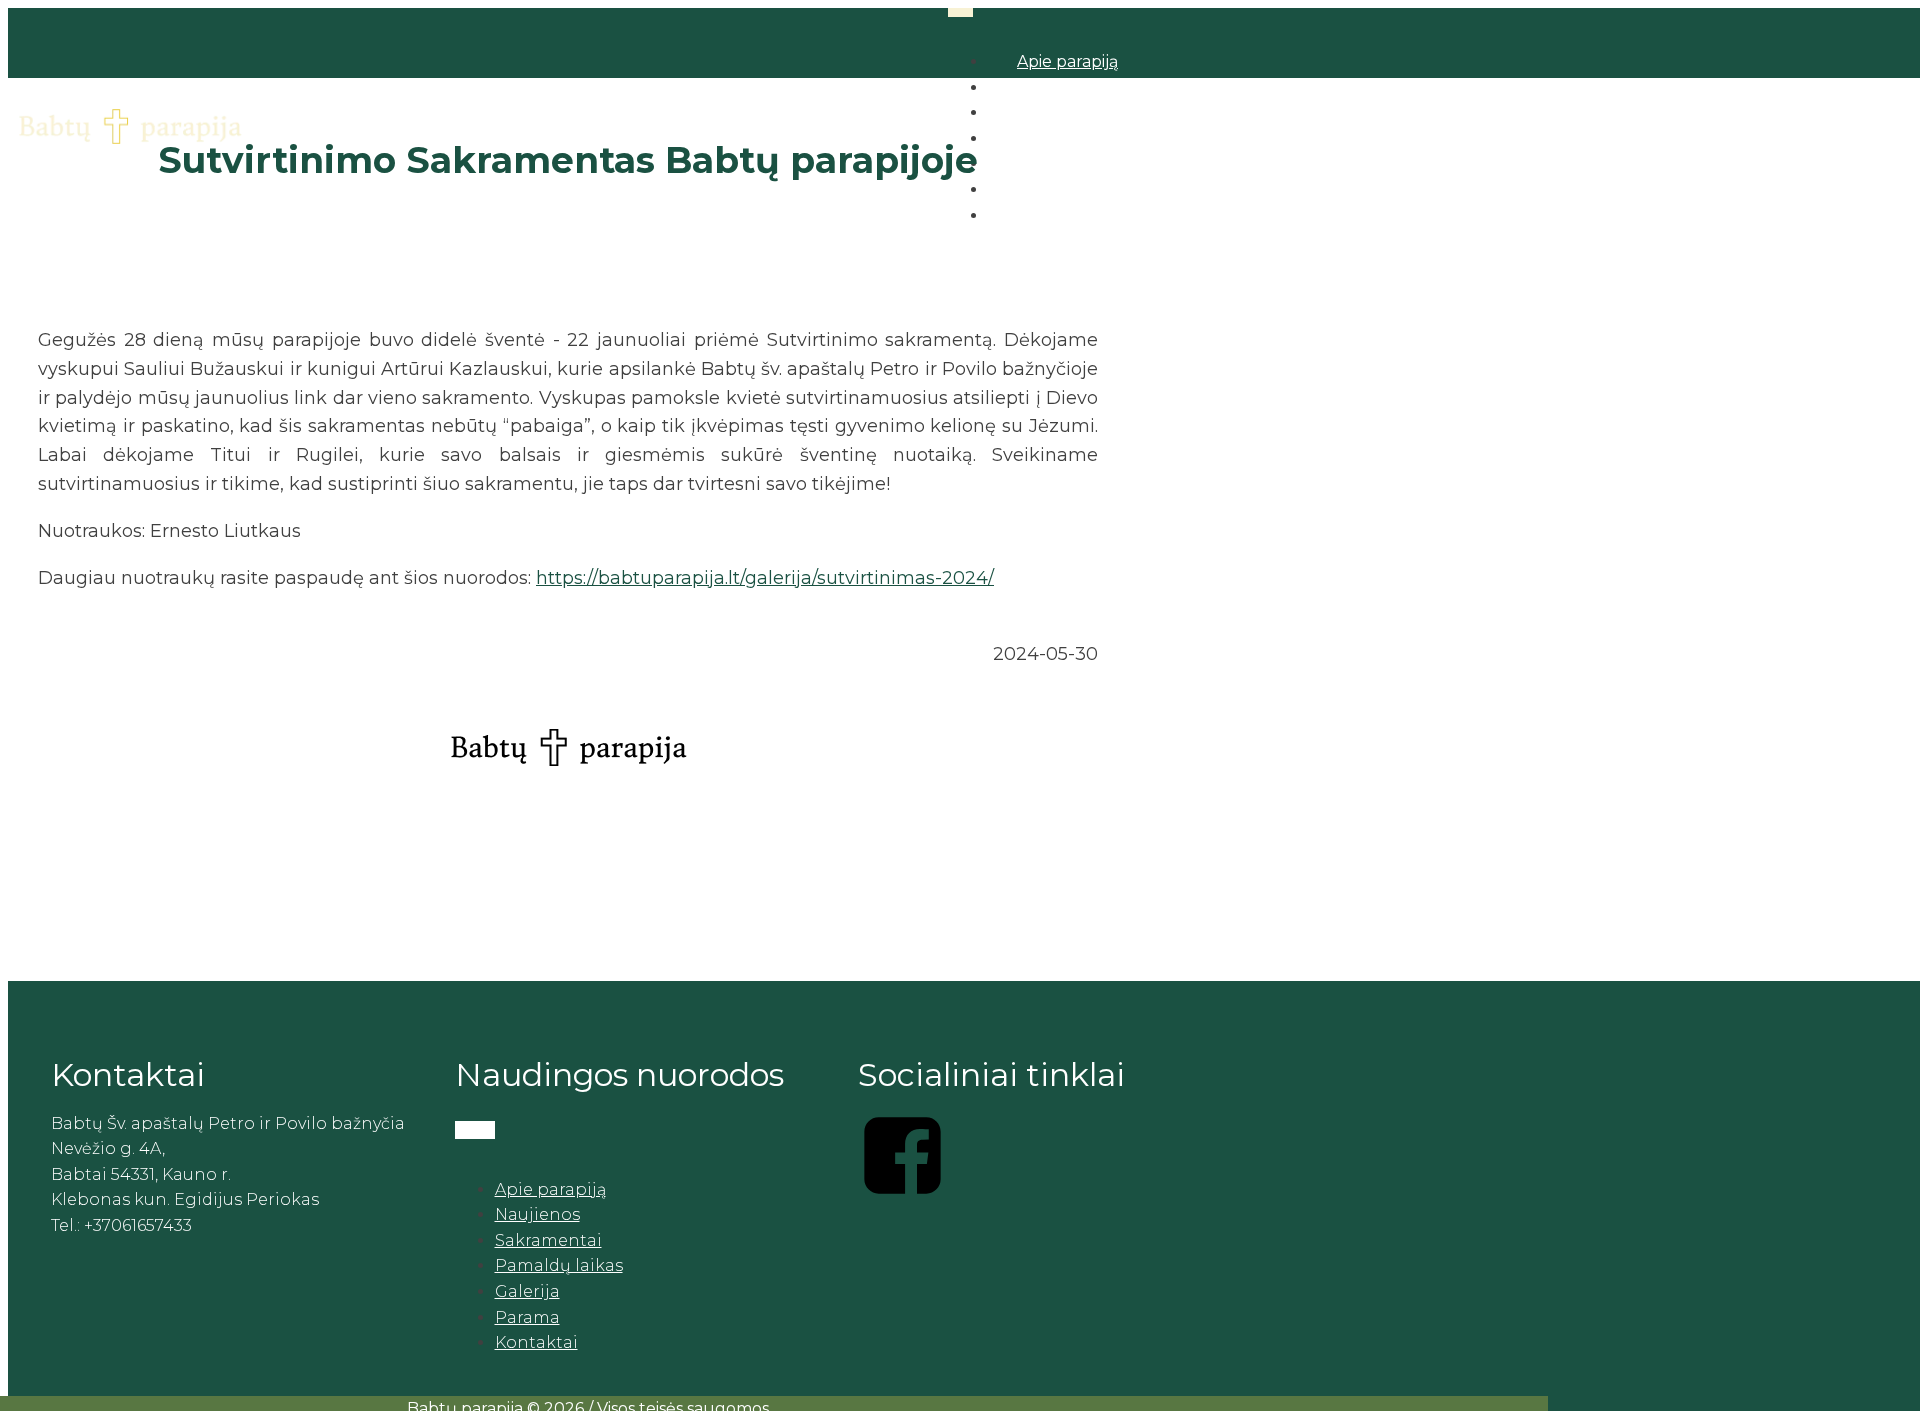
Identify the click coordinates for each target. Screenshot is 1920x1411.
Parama (527, 1317)
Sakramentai (548, 1240)
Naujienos (537, 1214)
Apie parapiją (1067, 61)
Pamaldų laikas (559, 1265)
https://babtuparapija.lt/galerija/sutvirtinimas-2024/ (765, 578)
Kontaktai (536, 1342)
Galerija (527, 1291)
